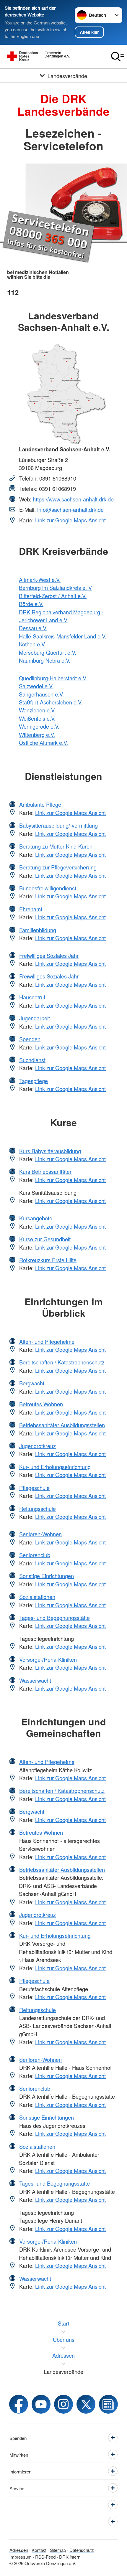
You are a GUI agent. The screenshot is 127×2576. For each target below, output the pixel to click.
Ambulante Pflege (40, 804)
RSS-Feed (45, 2557)
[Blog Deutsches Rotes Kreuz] (108, 2404)
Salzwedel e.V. (36, 686)
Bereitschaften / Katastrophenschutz (62, 1362)
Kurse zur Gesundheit (45, 1239)
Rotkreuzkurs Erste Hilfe (48, 1260)
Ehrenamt (31, 909)
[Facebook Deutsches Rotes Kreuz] (19, 2404)
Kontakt (39, 2550)
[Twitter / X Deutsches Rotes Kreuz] (86, 2404)
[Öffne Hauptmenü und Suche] (118, 57)
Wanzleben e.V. (37, 710)
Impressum (21, 2557)
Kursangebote (36, 1218)
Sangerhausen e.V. (41, 694)
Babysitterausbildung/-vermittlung (58, 825)
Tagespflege (34, 1081)
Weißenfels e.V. (37, 718)
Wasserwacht (35, 1680)
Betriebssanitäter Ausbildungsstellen (62, 1425)
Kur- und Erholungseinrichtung (55, 1467)
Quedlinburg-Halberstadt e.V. (53, 678)
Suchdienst (32, 1060)
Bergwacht (32, 1383)
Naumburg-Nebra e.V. (45, 660)
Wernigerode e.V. (39, 726)
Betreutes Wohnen (41, 1404)
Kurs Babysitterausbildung (50, 1151)
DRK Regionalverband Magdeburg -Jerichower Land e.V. (61, 616)
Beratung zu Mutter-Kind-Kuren (56, 846)
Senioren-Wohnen (40, 1534)
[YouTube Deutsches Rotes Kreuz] (41, 2404)
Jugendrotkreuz (38, 1446)
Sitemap (58, 2550)
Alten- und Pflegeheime (47, 1341)
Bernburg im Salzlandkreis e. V (55, 588)
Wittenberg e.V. (37, 735)
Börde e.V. (31, 604)
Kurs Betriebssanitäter (45, 1171)
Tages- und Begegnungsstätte (54, 1618)
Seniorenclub (35, 1555)
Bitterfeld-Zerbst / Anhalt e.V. (53, 596)
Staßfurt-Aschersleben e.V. (51, 702)
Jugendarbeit (35, 1018)
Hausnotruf (32, 997)
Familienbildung (38, 930)
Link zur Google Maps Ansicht (70, 520)
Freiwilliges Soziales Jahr (49, 956)
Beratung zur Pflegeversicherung (58, 867)
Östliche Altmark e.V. (43, 742)
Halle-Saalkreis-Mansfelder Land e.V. (63, 636)
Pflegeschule (34, 1488)
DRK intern (70, 2557)
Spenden (30, 1039)
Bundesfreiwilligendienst (48, 888)
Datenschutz (82, 2550)
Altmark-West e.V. (40, 580)
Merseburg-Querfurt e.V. (48, 652)
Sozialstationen (37, 1597)
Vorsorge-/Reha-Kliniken (48, 1659)
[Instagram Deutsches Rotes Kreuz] (63, 2404)
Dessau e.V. (33, 628)
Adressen (19, 2550)
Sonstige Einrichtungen (47, 1576)
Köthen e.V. (32, 644)
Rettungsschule (38, 1509)
